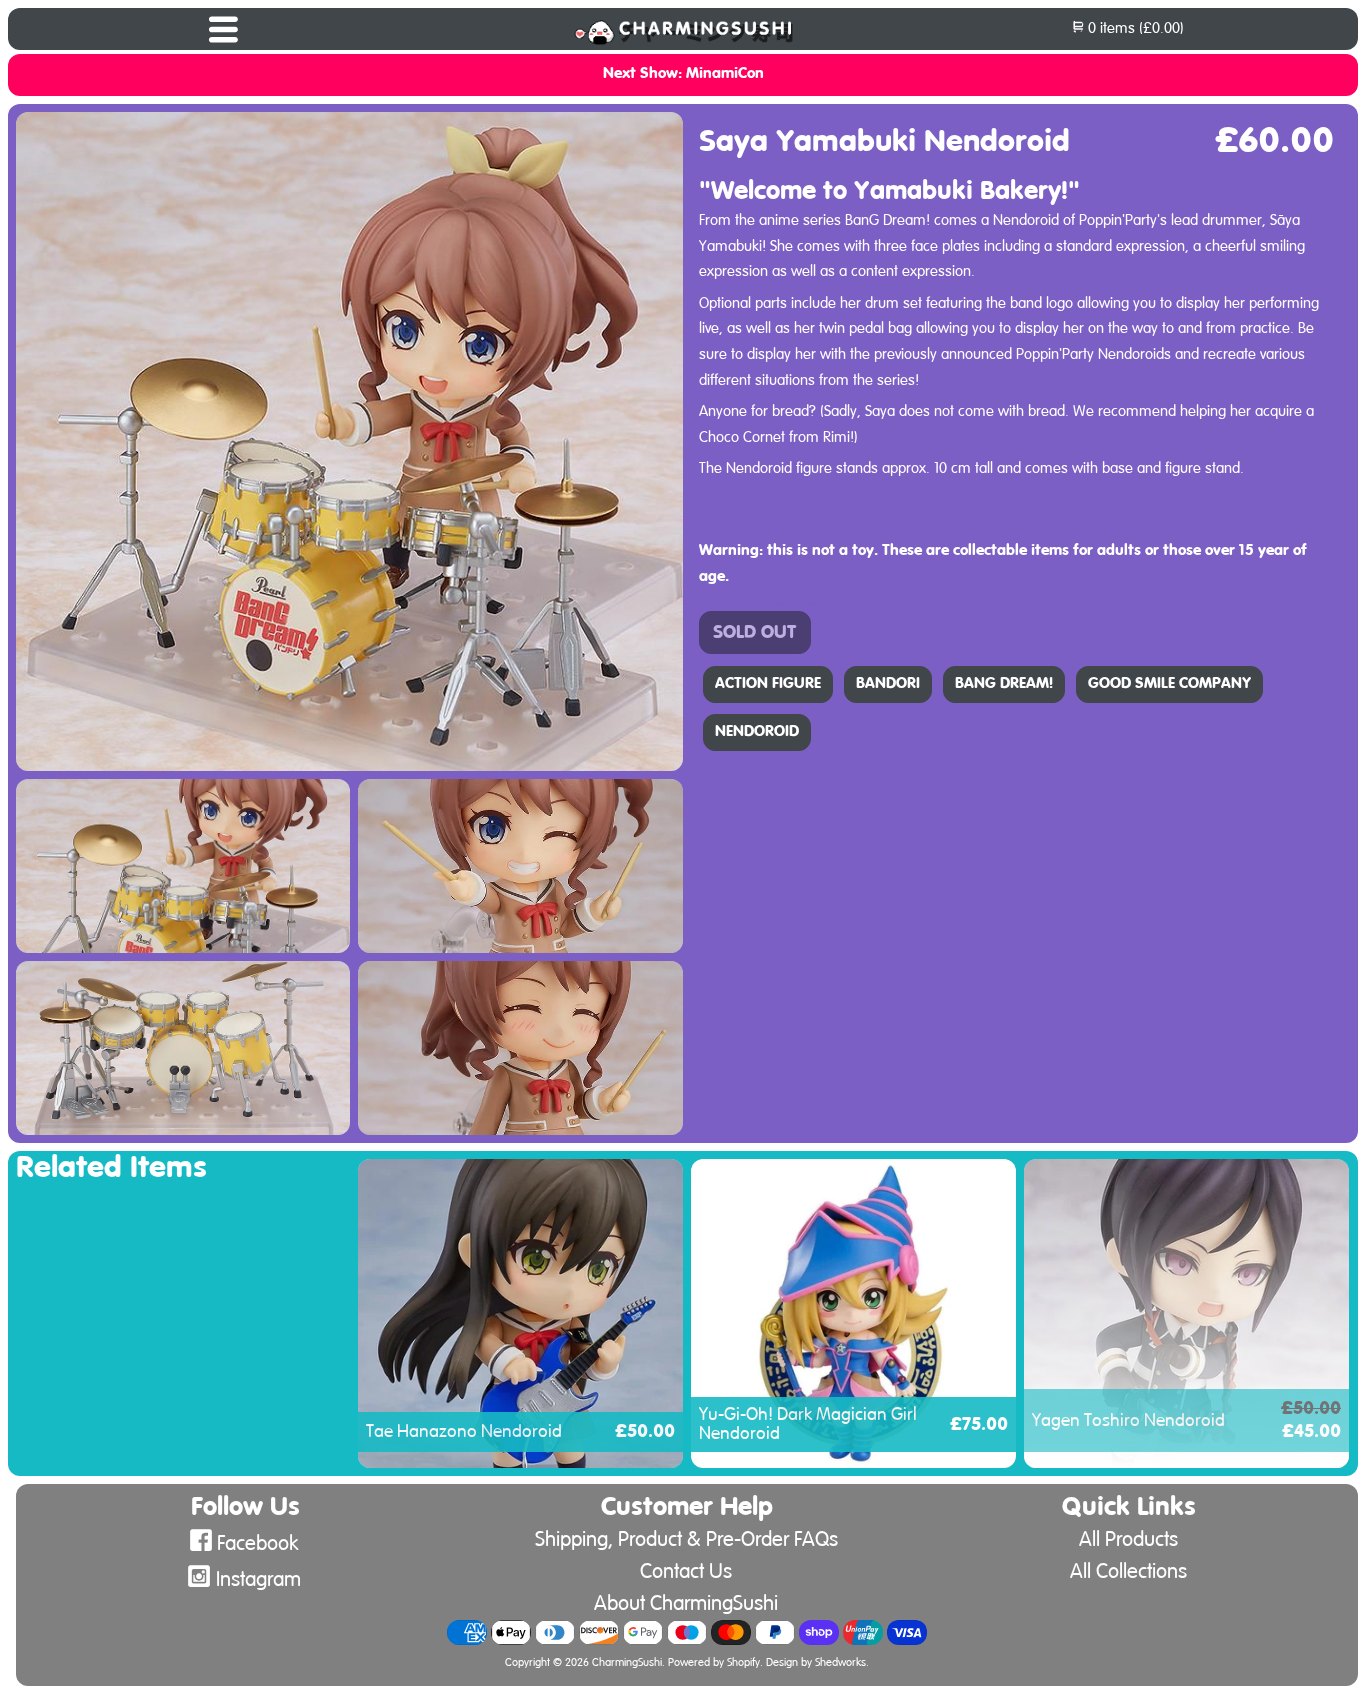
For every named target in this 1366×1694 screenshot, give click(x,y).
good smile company (1169, 684)
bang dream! (1004, 684)
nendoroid (757, 732)
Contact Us (686, 1571)
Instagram (258, 1579)
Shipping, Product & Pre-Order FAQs (686, 1539)
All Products (1128, 1539)
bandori (888, 684)
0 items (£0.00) (1134, 28)
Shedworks (840, 1663)
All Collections (1128, 1571)
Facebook (258, 1543)
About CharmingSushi (686, 1603)
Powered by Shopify (714, 1663)
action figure (768, 684)
